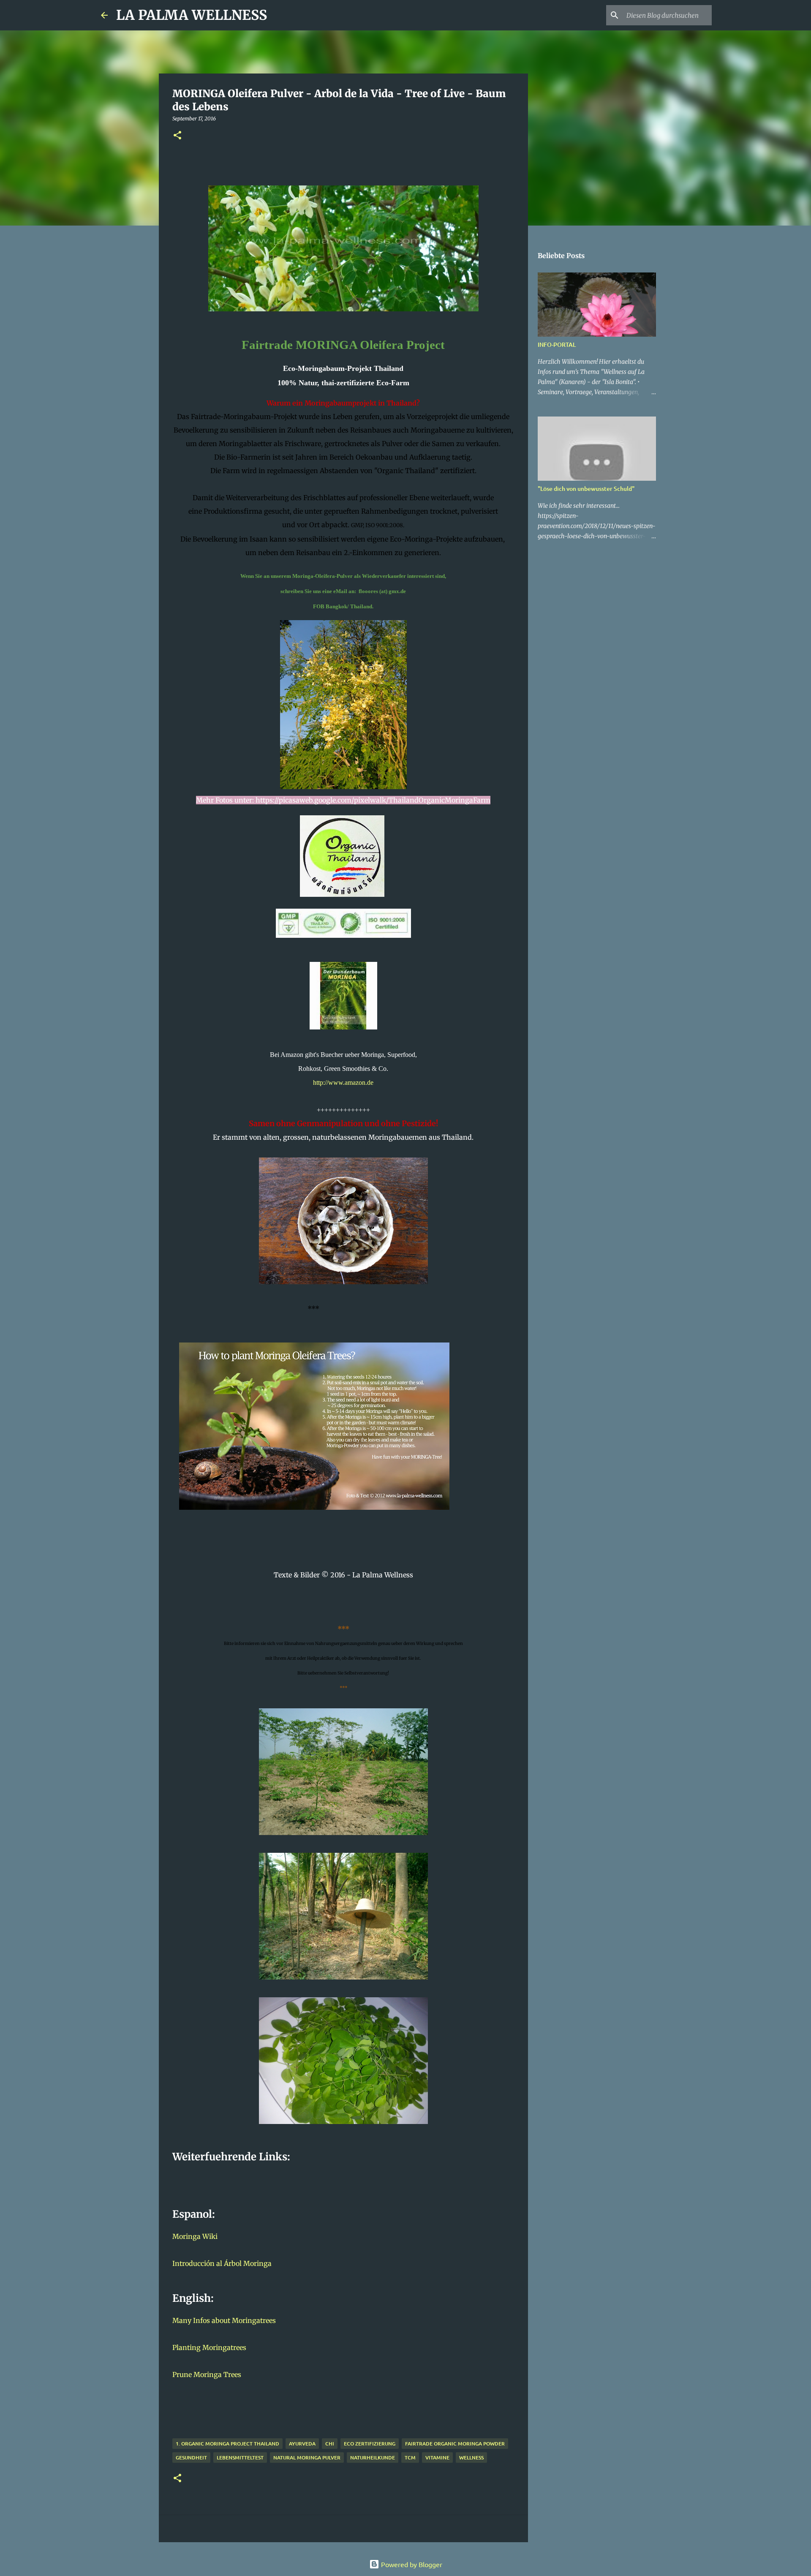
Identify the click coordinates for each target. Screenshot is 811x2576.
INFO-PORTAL (557, 344)
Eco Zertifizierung (370, 2444)
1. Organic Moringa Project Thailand (227, 2444)
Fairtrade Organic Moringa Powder (455, 2444)
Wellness (471, 2458)
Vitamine (437, 2458)
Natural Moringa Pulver (307, 2458)
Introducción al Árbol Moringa (222, 2263)
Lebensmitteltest (240, 2458)
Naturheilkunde (373, 2458)
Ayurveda (302, 2444)
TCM (410, 2458)
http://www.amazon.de (343, 1082)
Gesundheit (191, 2458)
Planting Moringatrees (209, 2347)
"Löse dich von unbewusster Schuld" (586, 489)
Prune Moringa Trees (207, 2374)
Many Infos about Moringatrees (224, 2320)
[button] (177, 136)
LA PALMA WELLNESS (192, 15)
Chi (330, 2444)
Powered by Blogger (411, 2564)
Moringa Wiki (195, 2236)
